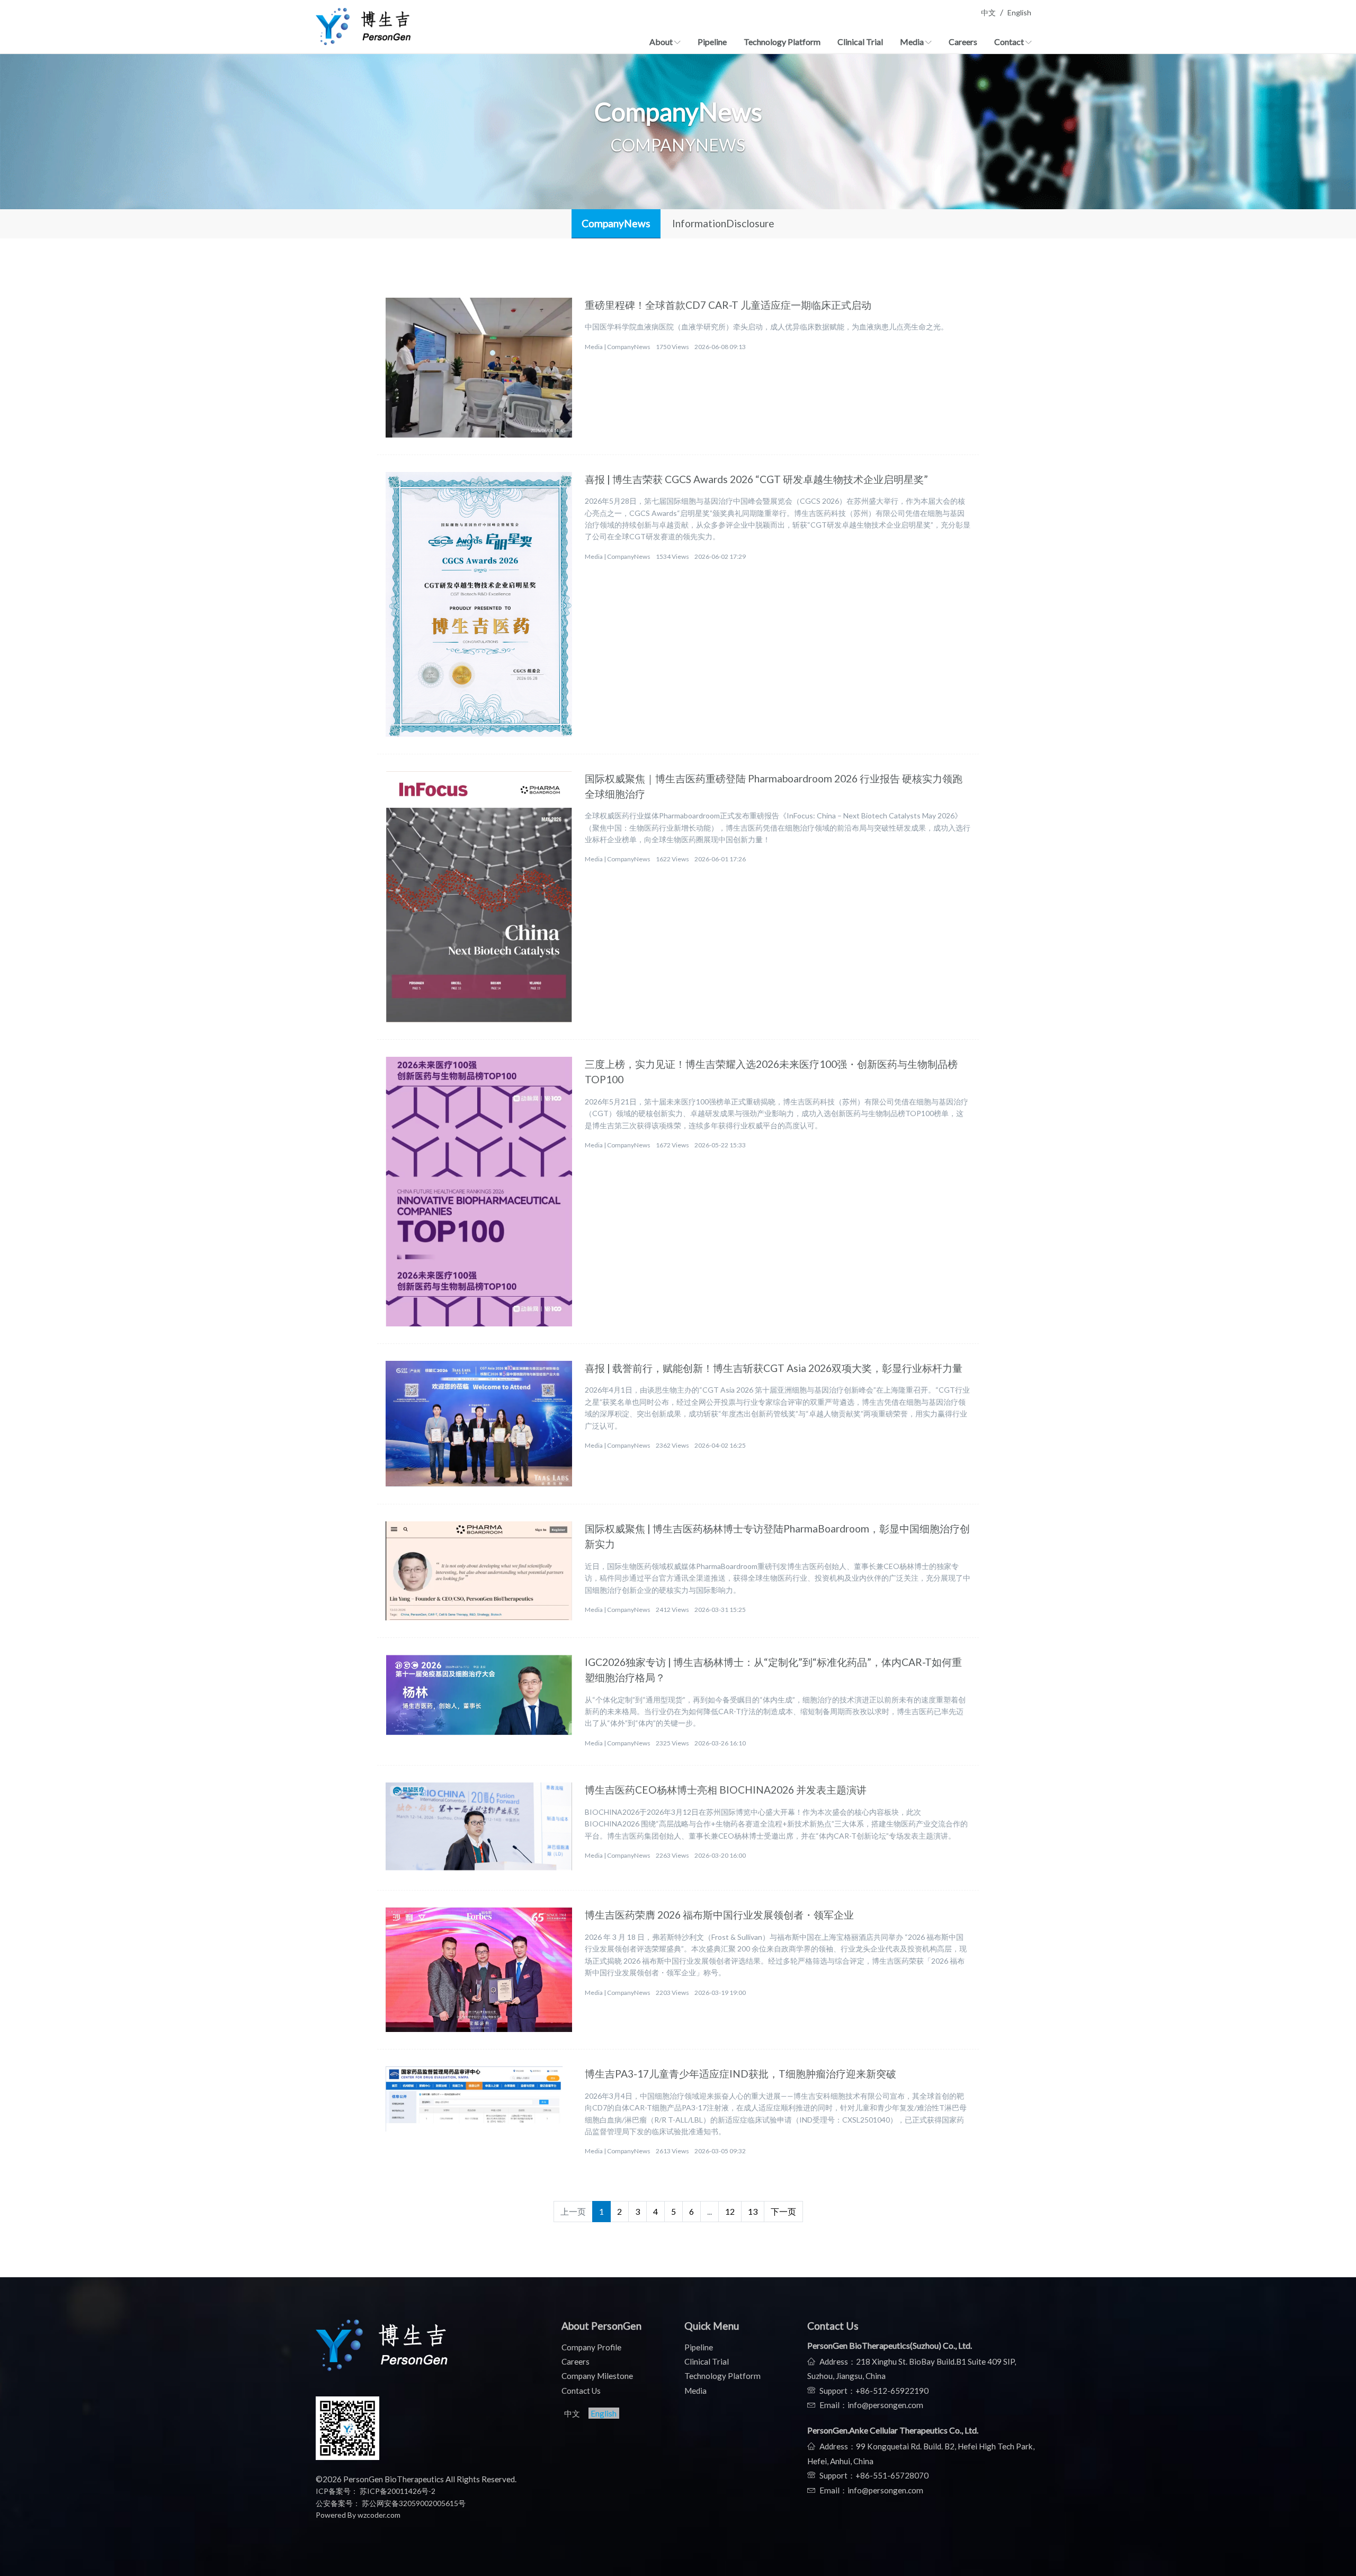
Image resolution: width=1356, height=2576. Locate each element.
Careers (963, 42)
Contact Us (581, 2391)
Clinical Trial (860, 42)
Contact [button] (1010, 42)
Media (695, 2391)
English (1019, 12)
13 (753, 2211)
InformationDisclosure (723, 223)
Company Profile (591, 2347)
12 (730, 2211)
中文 (988, 12)
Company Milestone (597, 2376)
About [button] (662, 42)
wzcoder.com (379, 2515)
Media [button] (913, 42)
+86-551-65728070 (892, 2475)
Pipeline (712, 42)
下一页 (783, 2211)
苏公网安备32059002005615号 (413, 2503)
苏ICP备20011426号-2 (398, 2491)
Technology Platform (782, 42)
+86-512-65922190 (892, 2391)
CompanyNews (616, 223)
